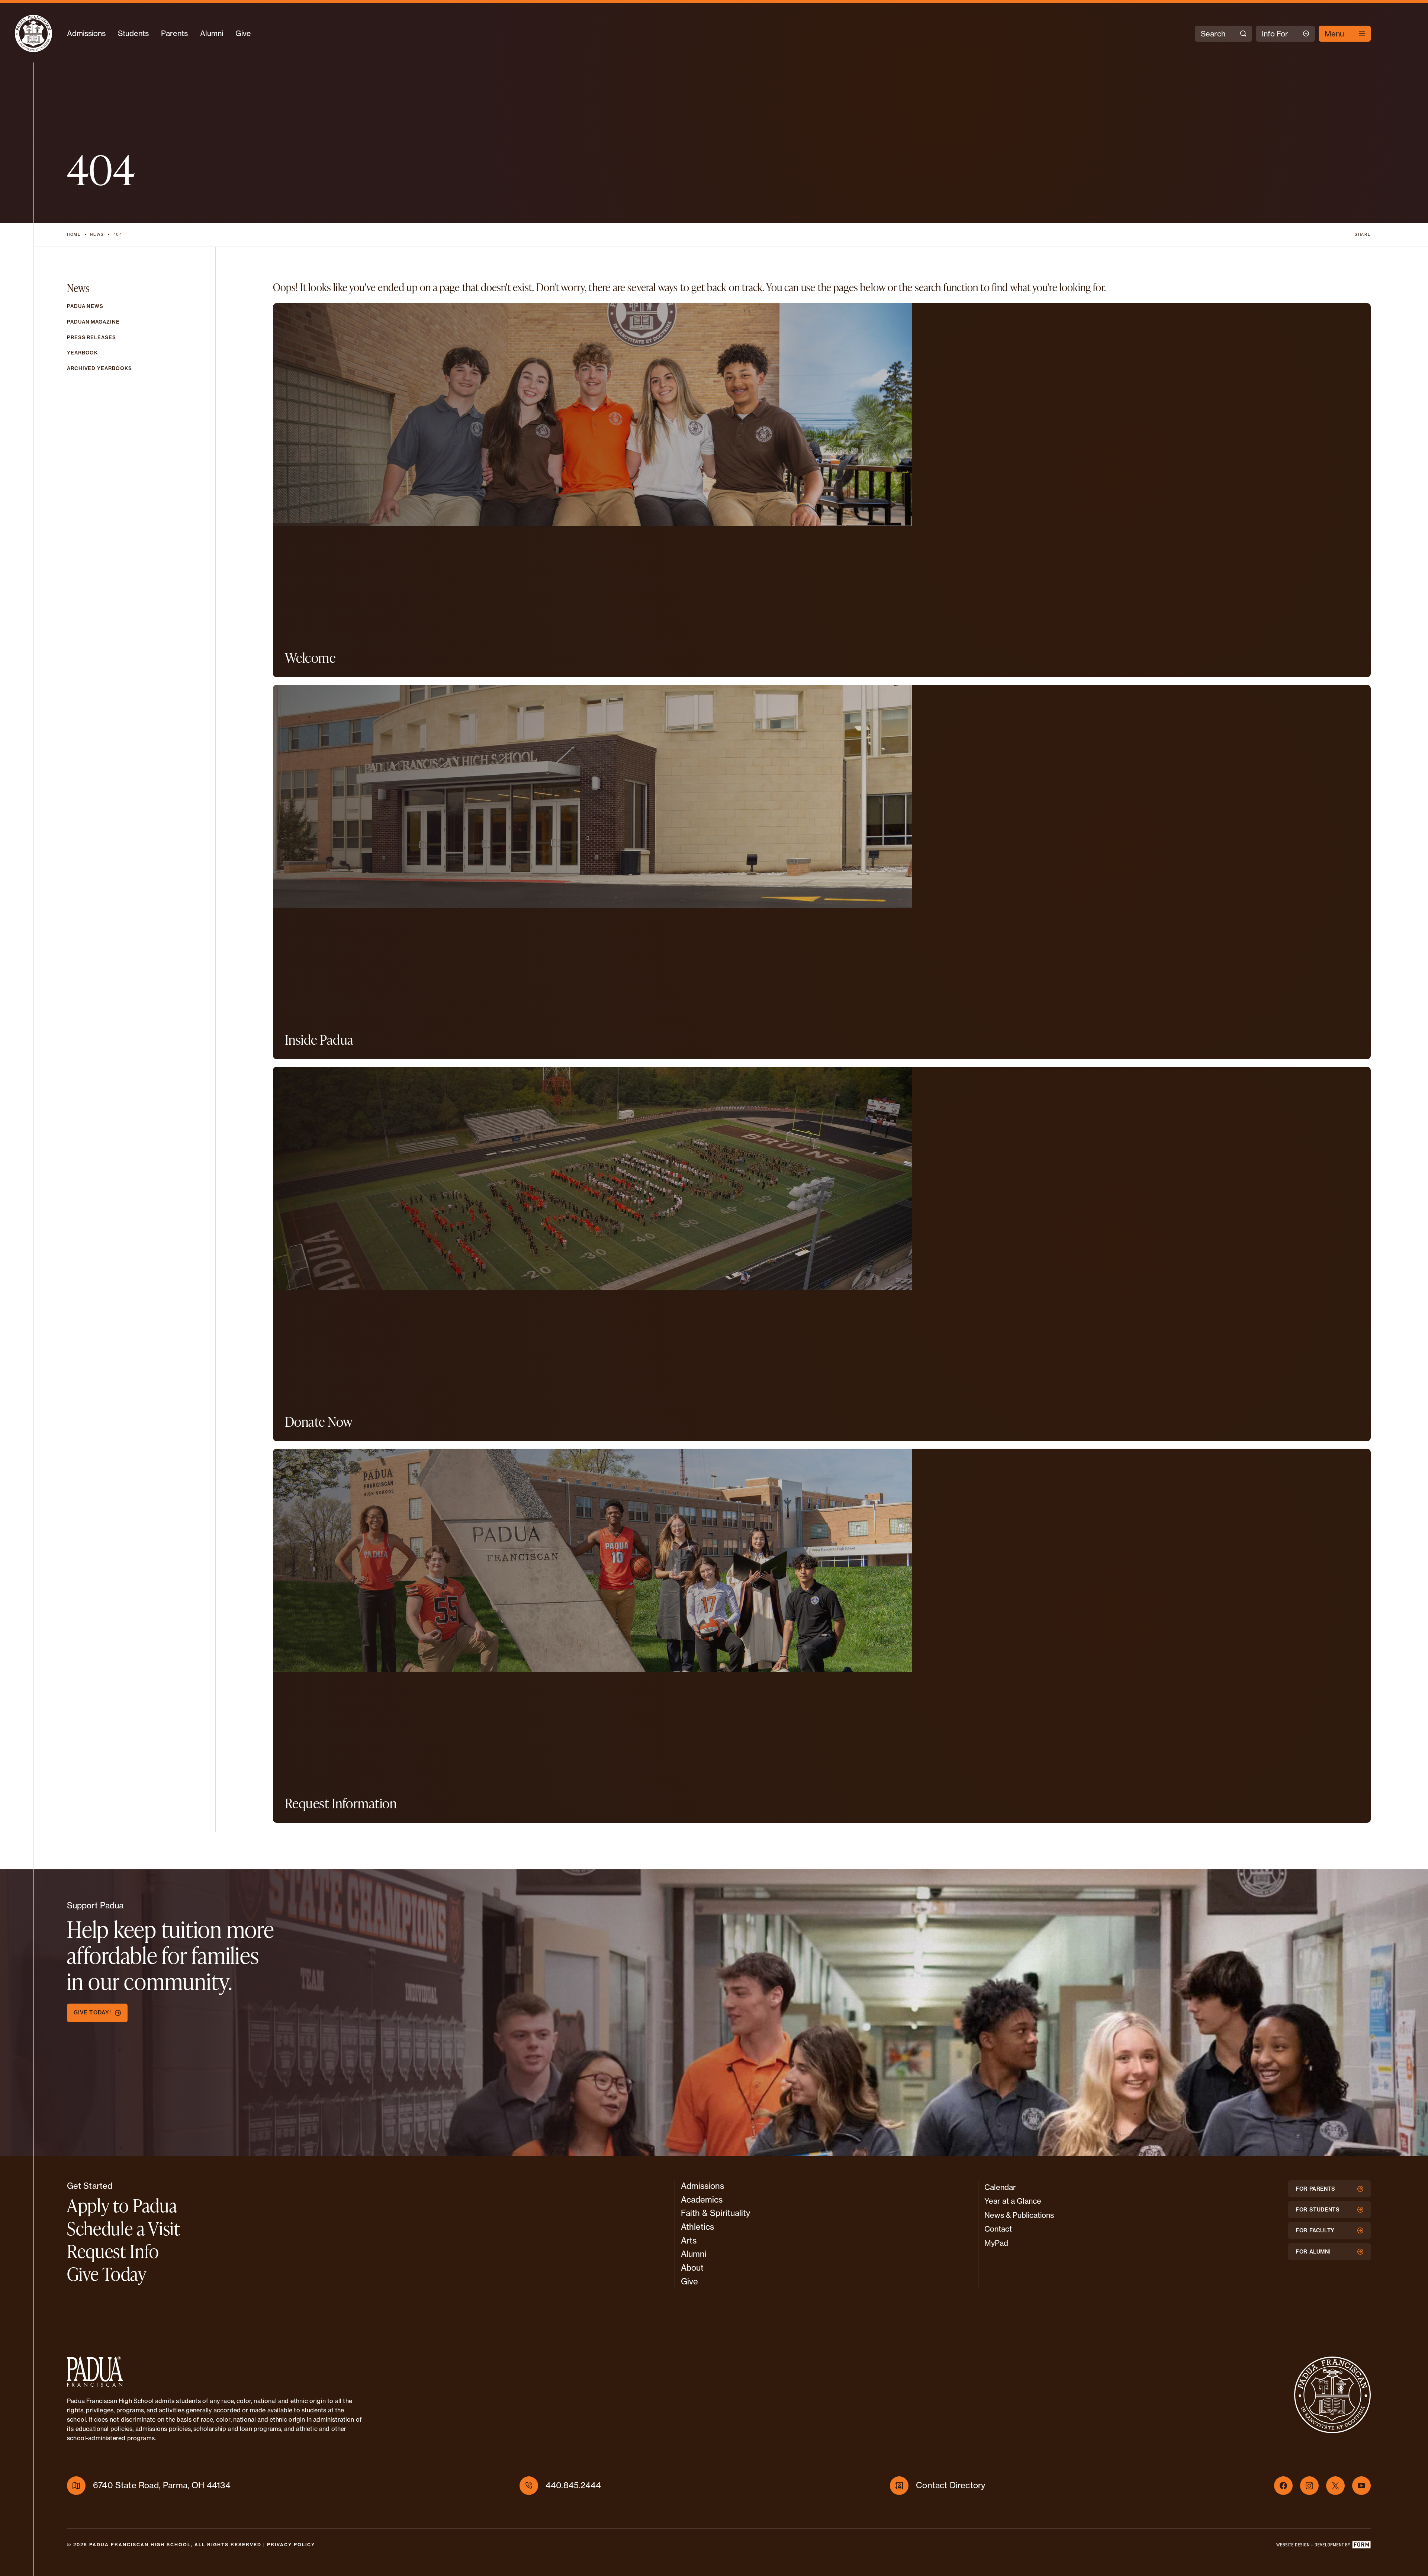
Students (133, 33)
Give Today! (92, 2013)
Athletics (698, 2227)
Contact (998, 2229)
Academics (702, 2200)
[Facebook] (1283, 2486)
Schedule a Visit (124, 2228)
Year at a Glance (1013, 2201)
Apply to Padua (122, 2205)
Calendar (1000, 2187)
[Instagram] (1309, 2486)
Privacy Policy (291, 2545)
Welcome (310, 658)
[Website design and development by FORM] (1323, 2546)
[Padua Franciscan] (33, 33)
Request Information (341, 1803)
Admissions (86, 33)
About (692, 2268)
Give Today (107, 2274)
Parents (174, 33)
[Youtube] (1361, 2486)
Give (243, 33)
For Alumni (1313, 2252)
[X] (1335, 2486)
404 (118, 235)
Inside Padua (319, 1040)
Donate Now (319, 1422)
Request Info (113, 2251)
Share (1363, 235)
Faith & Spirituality (716, 2213)
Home (74, 235)
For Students (1318, 2210)
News (97, 235)
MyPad (996, 2243)
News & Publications (1019, 2215)
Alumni (212, 33)
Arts (689, 2241)
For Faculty (1315, 2230)
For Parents (1316, 2189)
